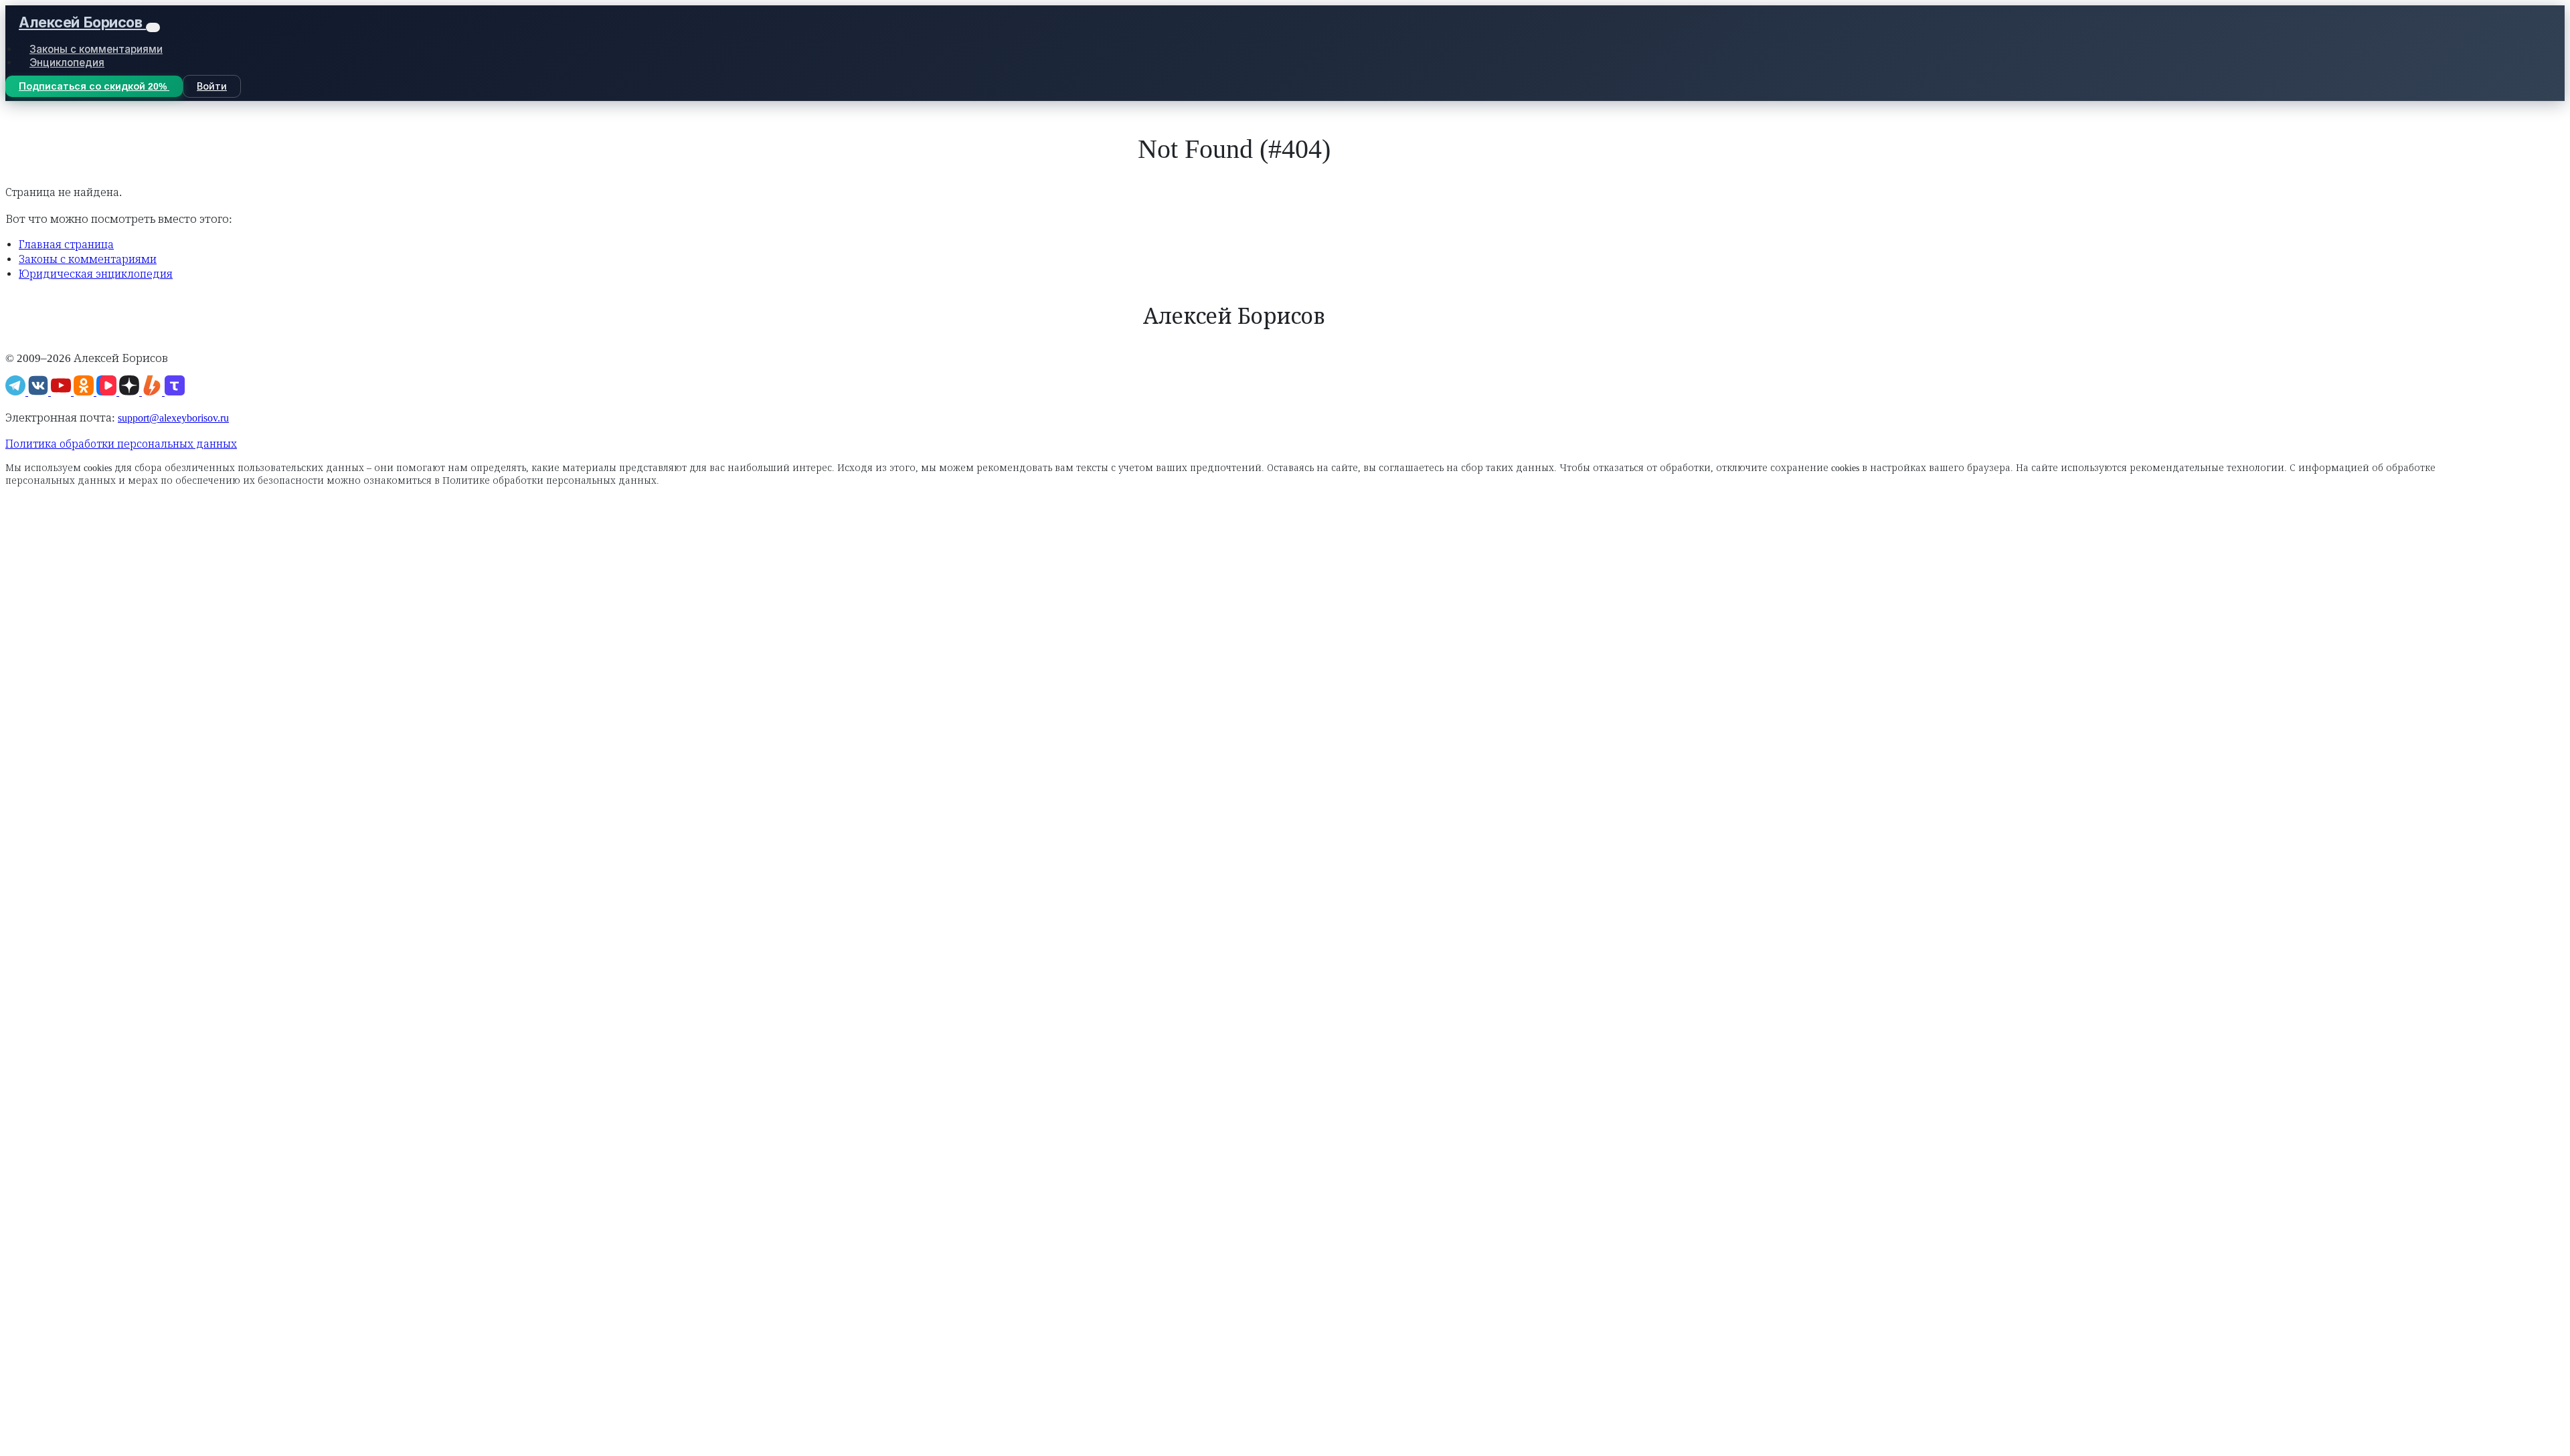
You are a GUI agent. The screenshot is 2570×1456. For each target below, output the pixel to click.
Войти (212, 86)
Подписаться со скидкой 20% (94, 86)
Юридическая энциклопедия (96, 274)
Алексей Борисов (82, 22)
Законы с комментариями (96, 49)
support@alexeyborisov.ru (173, 418)
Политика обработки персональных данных (121, 444)
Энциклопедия (67, 63)
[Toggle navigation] (153, 28)
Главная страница (66, 245)
